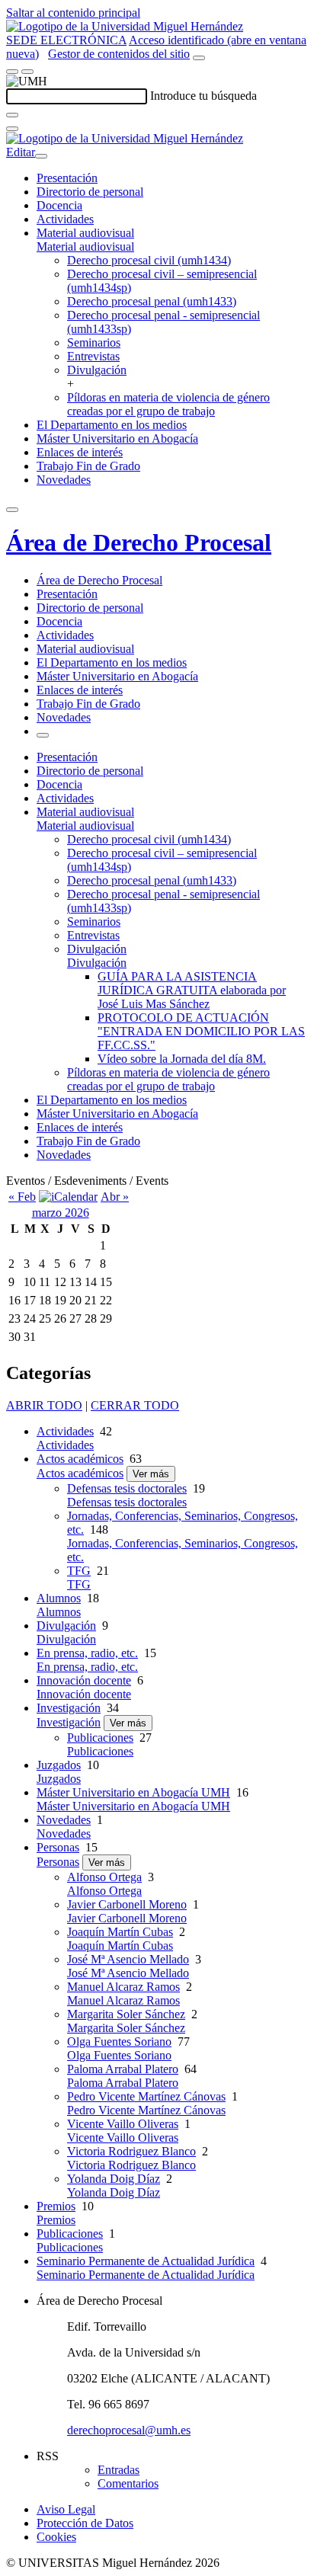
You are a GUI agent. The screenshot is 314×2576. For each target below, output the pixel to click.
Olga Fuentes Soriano (119, 2042)
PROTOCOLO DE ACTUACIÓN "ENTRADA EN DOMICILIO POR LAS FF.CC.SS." (201, 1031)
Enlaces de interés (80, 452)
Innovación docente (84, 1680)
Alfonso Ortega (104, 1877)
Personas (58, 1847)
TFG (79, 1571)
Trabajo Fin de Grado (88, 466)
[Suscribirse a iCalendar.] (68, 1197)
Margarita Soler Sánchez (126, 2014)
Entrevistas (93, 356)
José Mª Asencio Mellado (128, 1959)
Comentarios (128, 2483)
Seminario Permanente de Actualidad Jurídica (146, 2261)
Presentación (67, 178)
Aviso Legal (66, 2509)
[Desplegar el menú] (27, 72)
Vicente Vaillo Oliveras (123, 2124)
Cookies (56, 2537)
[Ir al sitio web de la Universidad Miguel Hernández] (125, 26)
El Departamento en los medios (112, 425)
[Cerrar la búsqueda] (12, 129)
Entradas (119, 2470)
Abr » (115, 1197)
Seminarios (94, 342)
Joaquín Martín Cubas (120, 1932)
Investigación (69, 1708)
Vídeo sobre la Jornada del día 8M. (182, 1059)
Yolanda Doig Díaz (114, 2179)
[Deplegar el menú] (43, 735)
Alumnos (59, 1598)
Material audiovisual (85, 233)
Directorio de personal (90, 192)
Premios (56, 2206)
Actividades (65, 219)
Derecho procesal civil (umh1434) (149, 260)
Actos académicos (80, 1459)
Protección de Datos (85, 2523)
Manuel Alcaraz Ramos (123, 1987)
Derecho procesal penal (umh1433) (152, 301)
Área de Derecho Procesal (139, 542)
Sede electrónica (66, 40)
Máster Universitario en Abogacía (117, 438)
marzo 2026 (61, 1213)
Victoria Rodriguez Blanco (131, 2151)
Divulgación (97, 370)
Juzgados (59, 1765)
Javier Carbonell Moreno (127, 1904)
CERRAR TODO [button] (135, 1405)
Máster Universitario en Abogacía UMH (133, 1792)
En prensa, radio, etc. (87, 1653)
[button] (85, 246)
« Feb (22, 1197)
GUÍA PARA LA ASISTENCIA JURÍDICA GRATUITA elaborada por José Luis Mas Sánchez (192, 990)
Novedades (64, 480)
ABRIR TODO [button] (44, 1405)
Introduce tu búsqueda (203, 96)
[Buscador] (199, 58)
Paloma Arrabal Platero (123, 2069)
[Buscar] (12, 115)
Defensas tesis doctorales (127, 1488)
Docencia (59, 205)
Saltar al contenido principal (73, 13)
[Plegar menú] (41, 156)
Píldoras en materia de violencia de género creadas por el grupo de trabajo (168, 404)
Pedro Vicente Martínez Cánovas (146, 2096)
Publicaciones (100, 1738)
